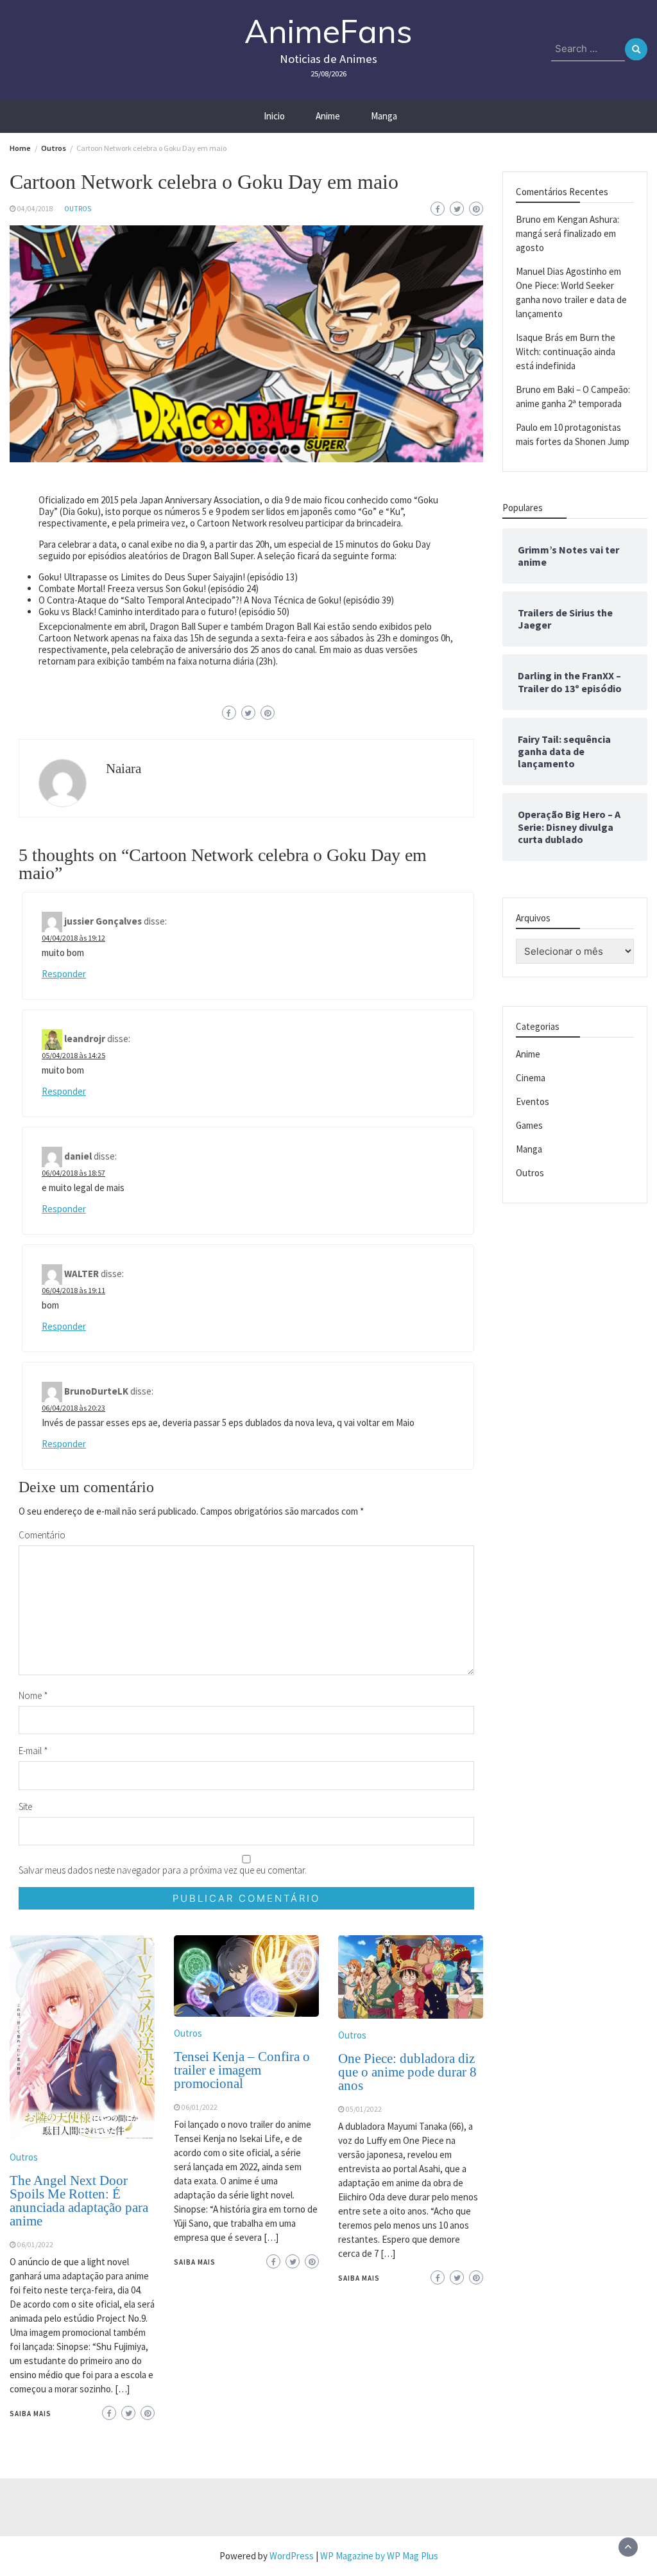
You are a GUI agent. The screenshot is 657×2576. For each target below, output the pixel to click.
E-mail (33, 1751)
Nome (33, 1695)
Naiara (124, 769)
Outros (78, 209)
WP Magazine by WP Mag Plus (379, 2556)
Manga (384, 116)
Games (529, 1125)
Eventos (533, 1101)
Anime (328, 116)
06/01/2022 (35, 2245)
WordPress (292, 2556)
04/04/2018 (35, 209)
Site (25, 1806)
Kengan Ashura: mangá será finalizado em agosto (567, 233)
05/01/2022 (364, 2109)
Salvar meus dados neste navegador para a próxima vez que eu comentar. (163, 1870)
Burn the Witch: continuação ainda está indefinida (566, 352)
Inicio (274, 116)
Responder (64, 974)
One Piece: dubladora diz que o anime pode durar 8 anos (407, 2072)
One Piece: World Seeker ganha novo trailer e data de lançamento (571, 300)
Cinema (531, 1078)
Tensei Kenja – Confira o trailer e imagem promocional (242, 2070)
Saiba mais (30, 2414)
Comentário (42, 1535)
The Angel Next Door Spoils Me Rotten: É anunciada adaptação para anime (79, 2201)
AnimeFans (328, 31)
